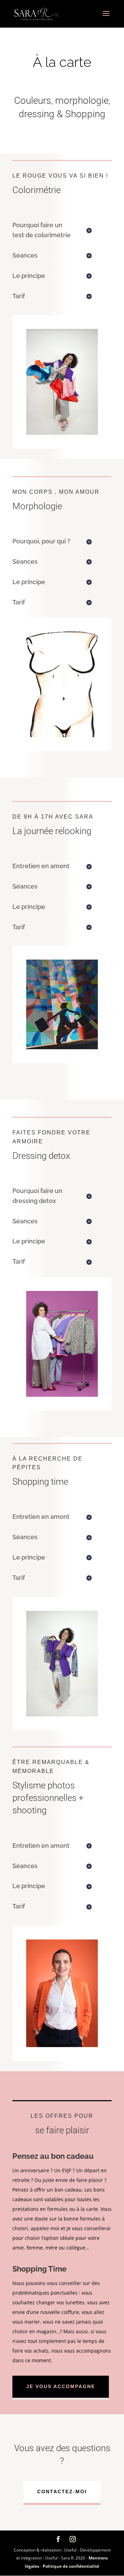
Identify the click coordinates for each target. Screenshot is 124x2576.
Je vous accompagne (61, 2386)
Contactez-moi (62, 2492)
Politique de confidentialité (71, 2566)
